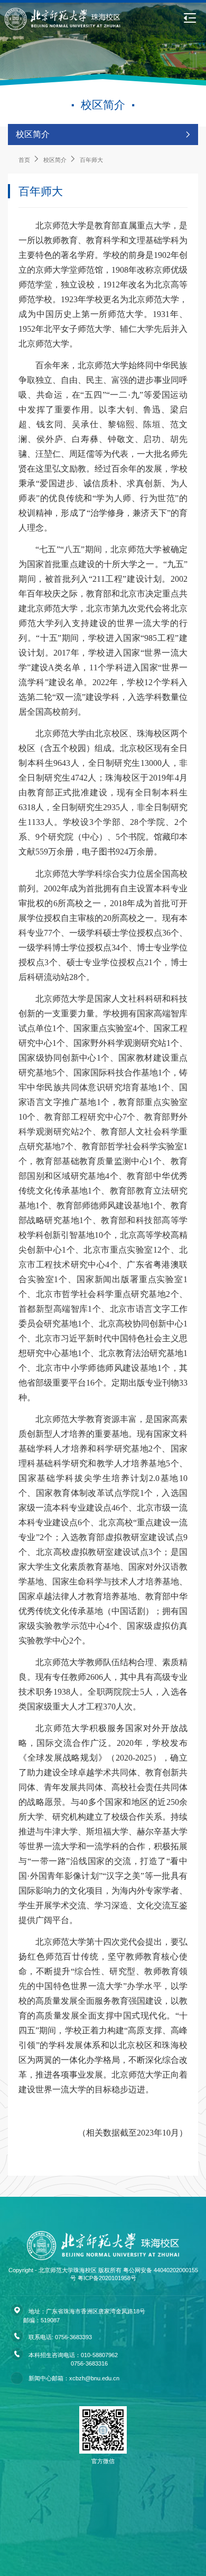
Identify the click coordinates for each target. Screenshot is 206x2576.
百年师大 (41, 191)
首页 (24, 160)
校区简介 (55, 160)
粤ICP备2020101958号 (107, 2278)
